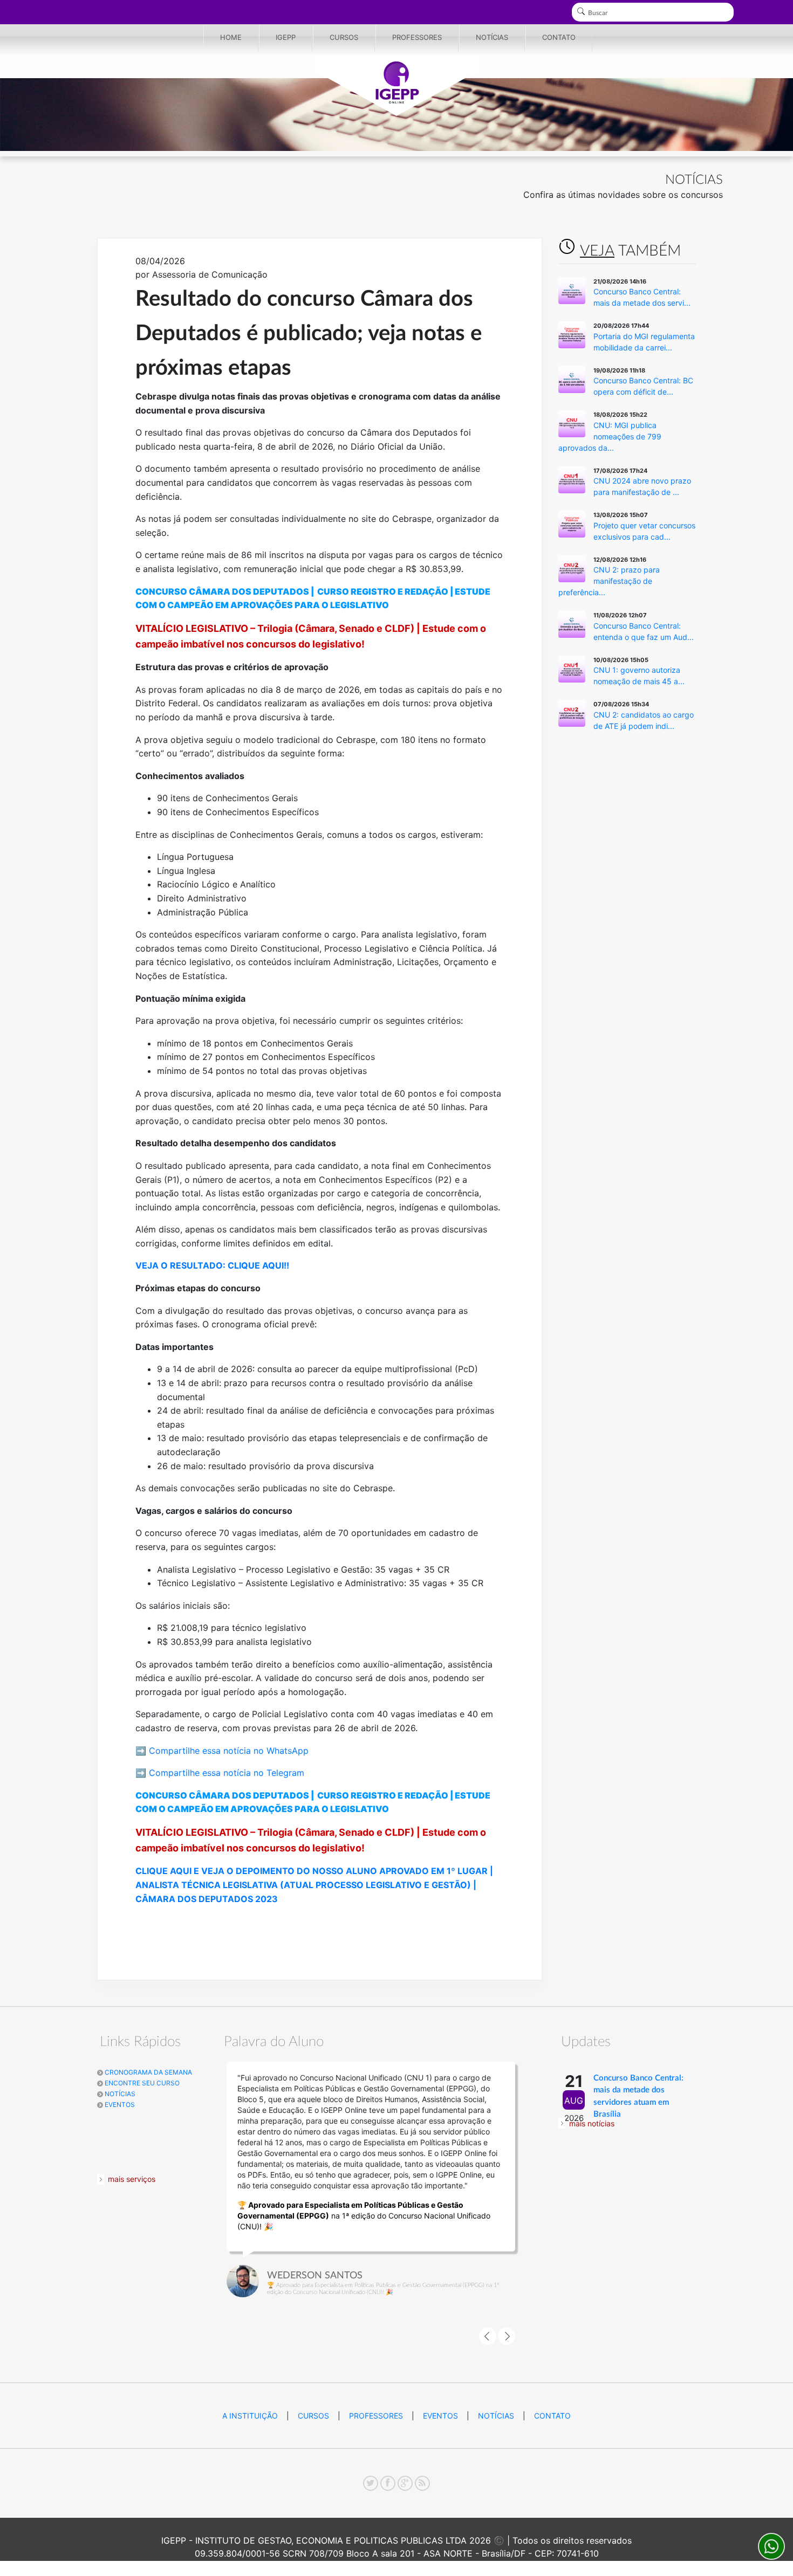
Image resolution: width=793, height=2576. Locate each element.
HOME (231, 37)
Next (507, 2336)
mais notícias (592, 2123)
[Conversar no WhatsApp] (771, 2546)
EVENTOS (119, 2105)
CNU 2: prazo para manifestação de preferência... (609, 581)
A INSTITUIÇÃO (250, 2416)
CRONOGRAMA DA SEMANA (148, 2072)
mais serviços (132, 2179)
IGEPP (286, 37)
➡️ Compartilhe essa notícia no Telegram (220, 1773)
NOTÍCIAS (492, 37)
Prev (488, 2336)
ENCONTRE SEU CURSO (141, 2083)
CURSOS (344, 37)
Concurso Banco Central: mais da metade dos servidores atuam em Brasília (638, 2096)
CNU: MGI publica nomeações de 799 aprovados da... (610, 436)
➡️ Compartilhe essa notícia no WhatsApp (222, 1751)
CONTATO (559, 37)
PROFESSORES (417, 37)
